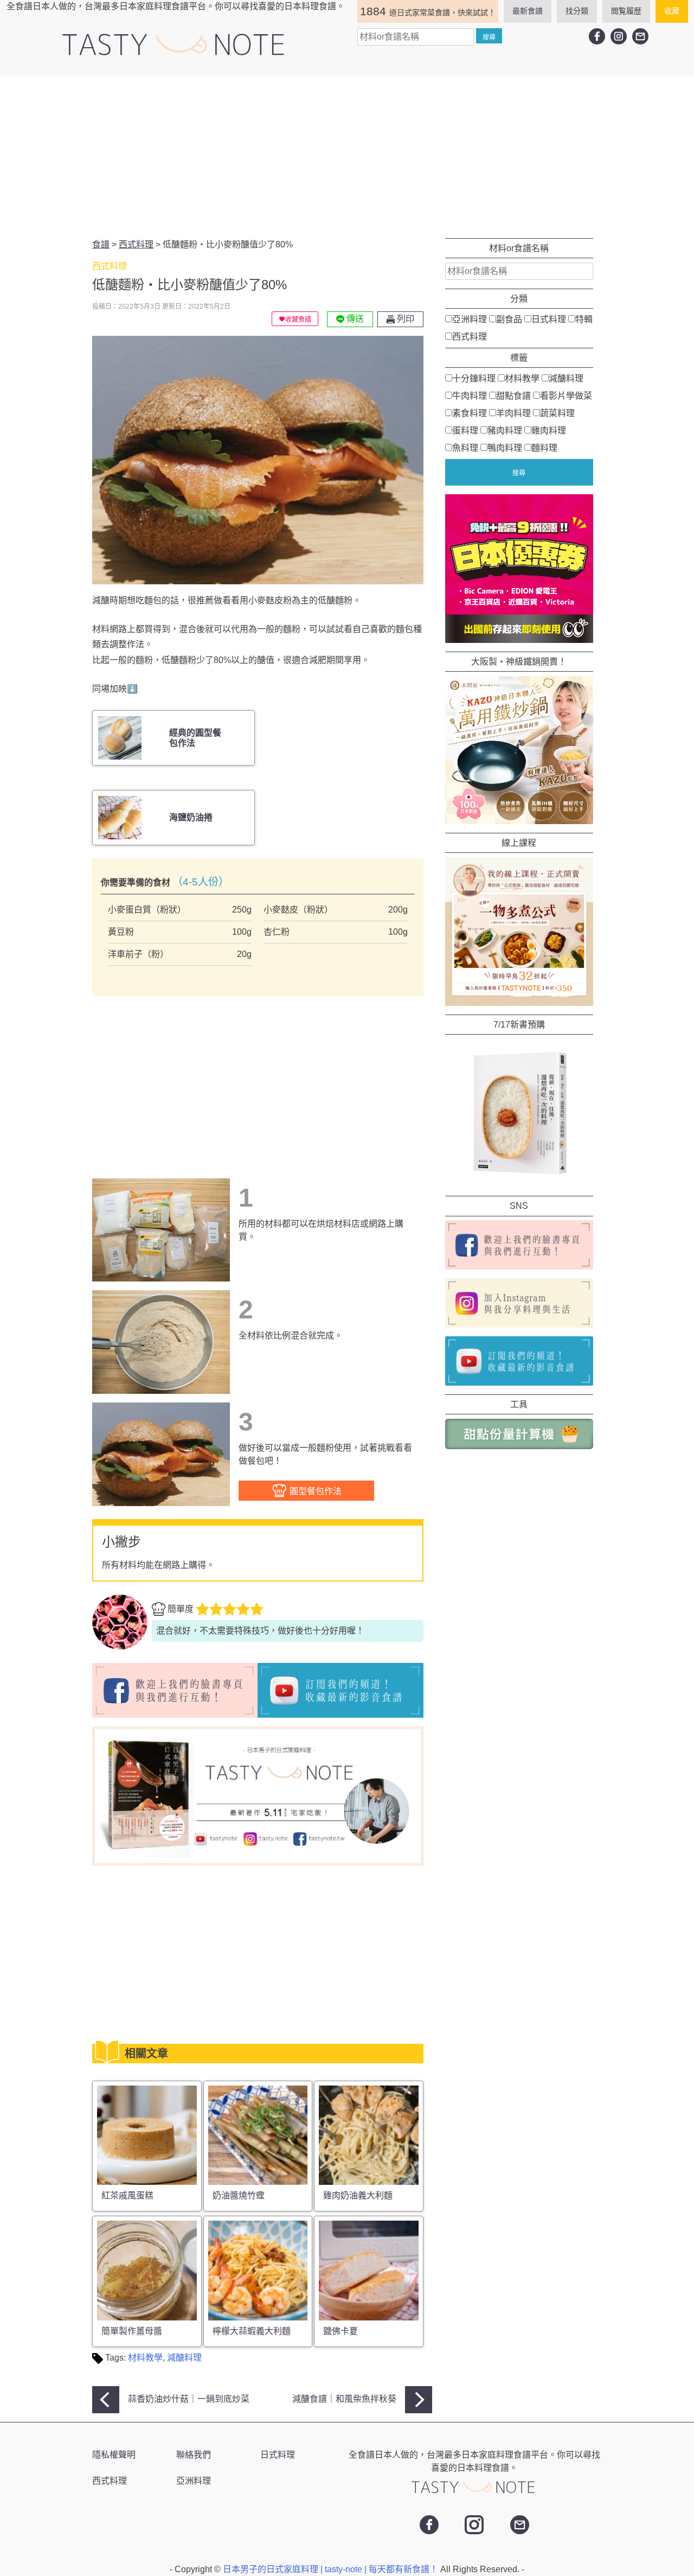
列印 (404, 319)
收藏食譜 (298, 320)
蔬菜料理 (557, 413)
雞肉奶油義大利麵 (358, 2195)
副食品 (509, 319)
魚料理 (465, 448)
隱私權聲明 (114, 2455)
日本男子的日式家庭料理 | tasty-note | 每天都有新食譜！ (332, 2569)
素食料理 (470, 413)
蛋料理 (465, 431)
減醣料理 (184, 2358)
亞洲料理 (470, 319)
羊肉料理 (513, 413)
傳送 (354, 319)
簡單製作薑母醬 (132, 2331)
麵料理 (544, 448)
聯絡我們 (194, 2455)
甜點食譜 (513, 396)
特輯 (584, 319)
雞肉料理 (549, 431)
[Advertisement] (347, 157)
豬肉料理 (505, 431)
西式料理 (470, 337)
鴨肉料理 (505, 448)
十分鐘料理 (474, 378)
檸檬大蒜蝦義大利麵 (252, 2331)
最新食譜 (528, 11)
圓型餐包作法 (314, 1491)
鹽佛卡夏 (340, 2331)
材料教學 (145, 2358)
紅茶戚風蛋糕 (127, 2195)
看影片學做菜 (566, 396)
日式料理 (549, 319)
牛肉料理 (470, 396)
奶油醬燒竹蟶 (239, 2195)
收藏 (672, 11)
